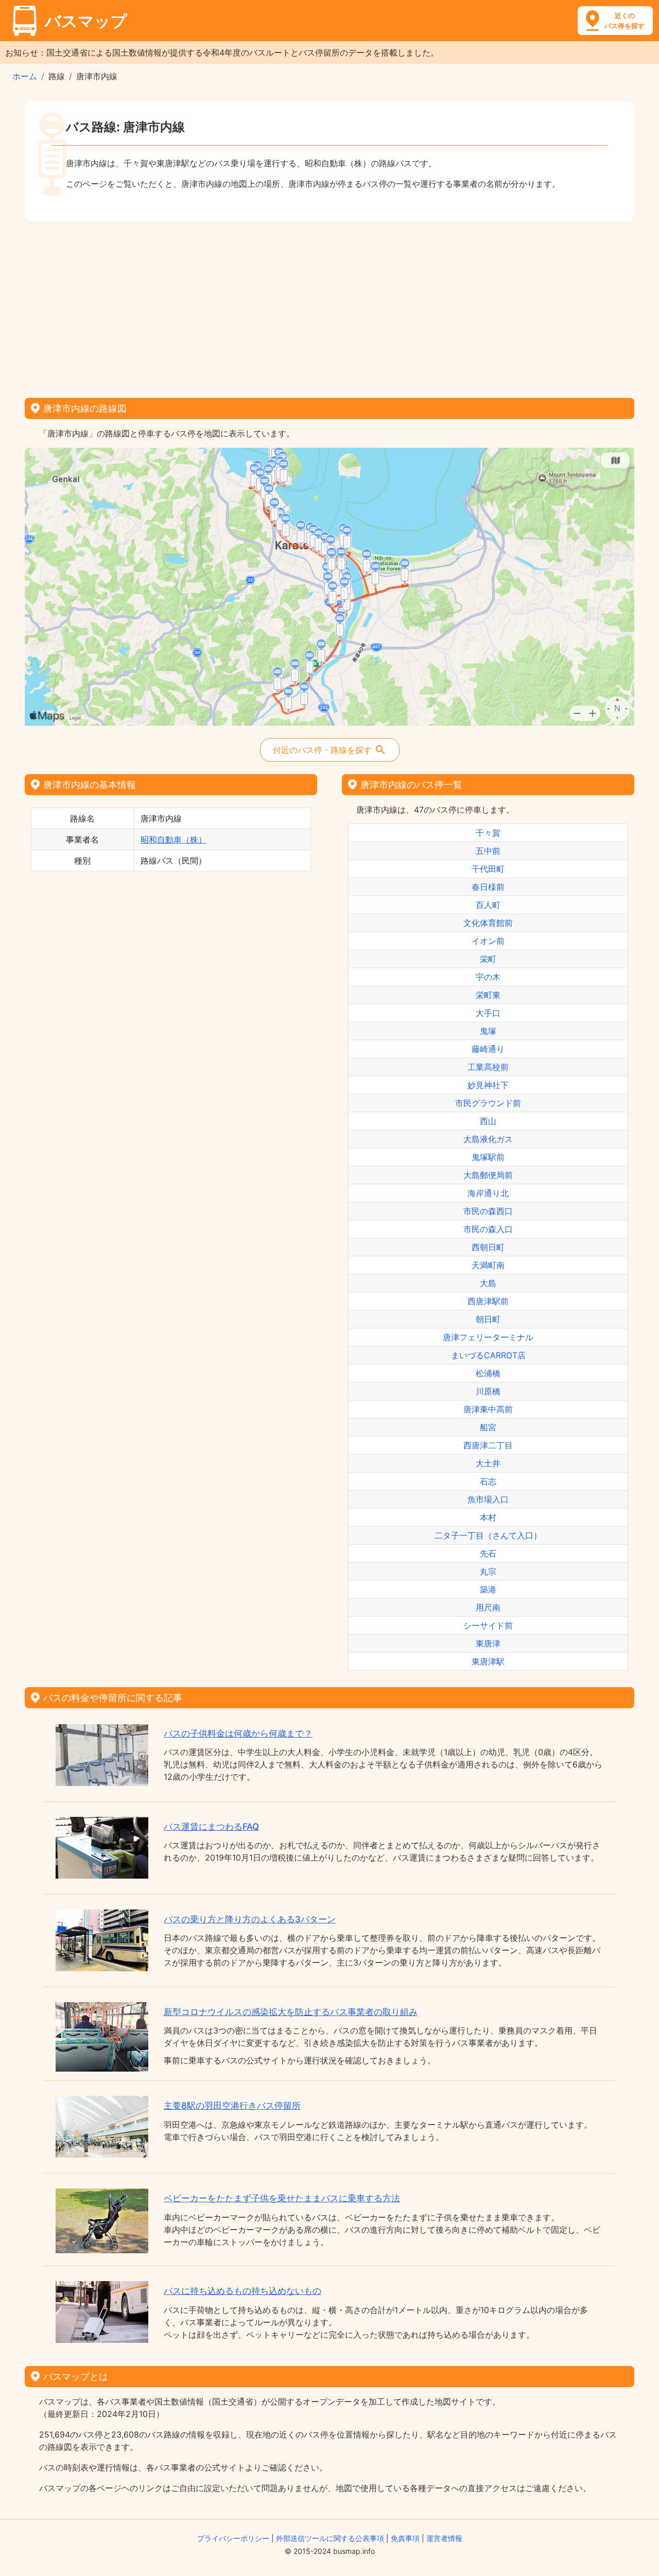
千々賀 (488, 833)
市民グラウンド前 (488, 1103)
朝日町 (488, 1319)
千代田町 (488, 869)
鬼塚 (488, 1031)
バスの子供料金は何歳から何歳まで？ (238, 1733)
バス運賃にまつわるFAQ (211, 1827)
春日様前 (488, 887)
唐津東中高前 (488, 1409)
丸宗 (488, 1571)
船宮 (488, 1427)
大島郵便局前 (488, 1175)
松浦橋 (488, 1373)
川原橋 (488, 1391)
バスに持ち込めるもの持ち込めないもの (242, 2291)
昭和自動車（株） (174, 839)
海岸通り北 (488, 1193)
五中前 (488, 851)
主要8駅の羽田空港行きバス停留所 (232, 2106)
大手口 (488, 1013)
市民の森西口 (488, 1211)
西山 (488, 1121)
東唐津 (488, 1643)
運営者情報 (444, 2538)
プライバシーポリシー (233, 2538)
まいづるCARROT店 (488, 1355)
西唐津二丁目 (488, 1445)
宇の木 (488, 977)
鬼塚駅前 (488, 1157)
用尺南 (488, 1607)
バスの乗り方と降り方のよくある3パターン (250, 1919)
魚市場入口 (488, 1499)
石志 (488, 1481)
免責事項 (405, 2538)
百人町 (488, 905)
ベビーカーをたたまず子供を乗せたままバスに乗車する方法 (282, 2198)
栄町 (488, 959)
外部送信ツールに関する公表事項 (330, 2538)
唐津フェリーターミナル (488, 1337)
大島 (488, 1283)
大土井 (488, 1463)
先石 (488, 1553)
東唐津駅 (488, 1661)
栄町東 (488, 995)
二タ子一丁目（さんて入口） (488, 1535)
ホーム (25, 76)
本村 (488, 1517)
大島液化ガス (488, 1139)
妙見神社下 (488, 1085)
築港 (488, 1589)
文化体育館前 (488, 923)
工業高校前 (488, 1067)
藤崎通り (488, 1049)
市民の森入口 (488, 1229)
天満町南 (488, 1265)
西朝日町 (488, 1247)
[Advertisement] (329, 306)
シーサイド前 (488, 1625)
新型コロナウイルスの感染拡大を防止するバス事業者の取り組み (291, 2012)
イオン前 (488, 941)
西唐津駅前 (488, 1301)
